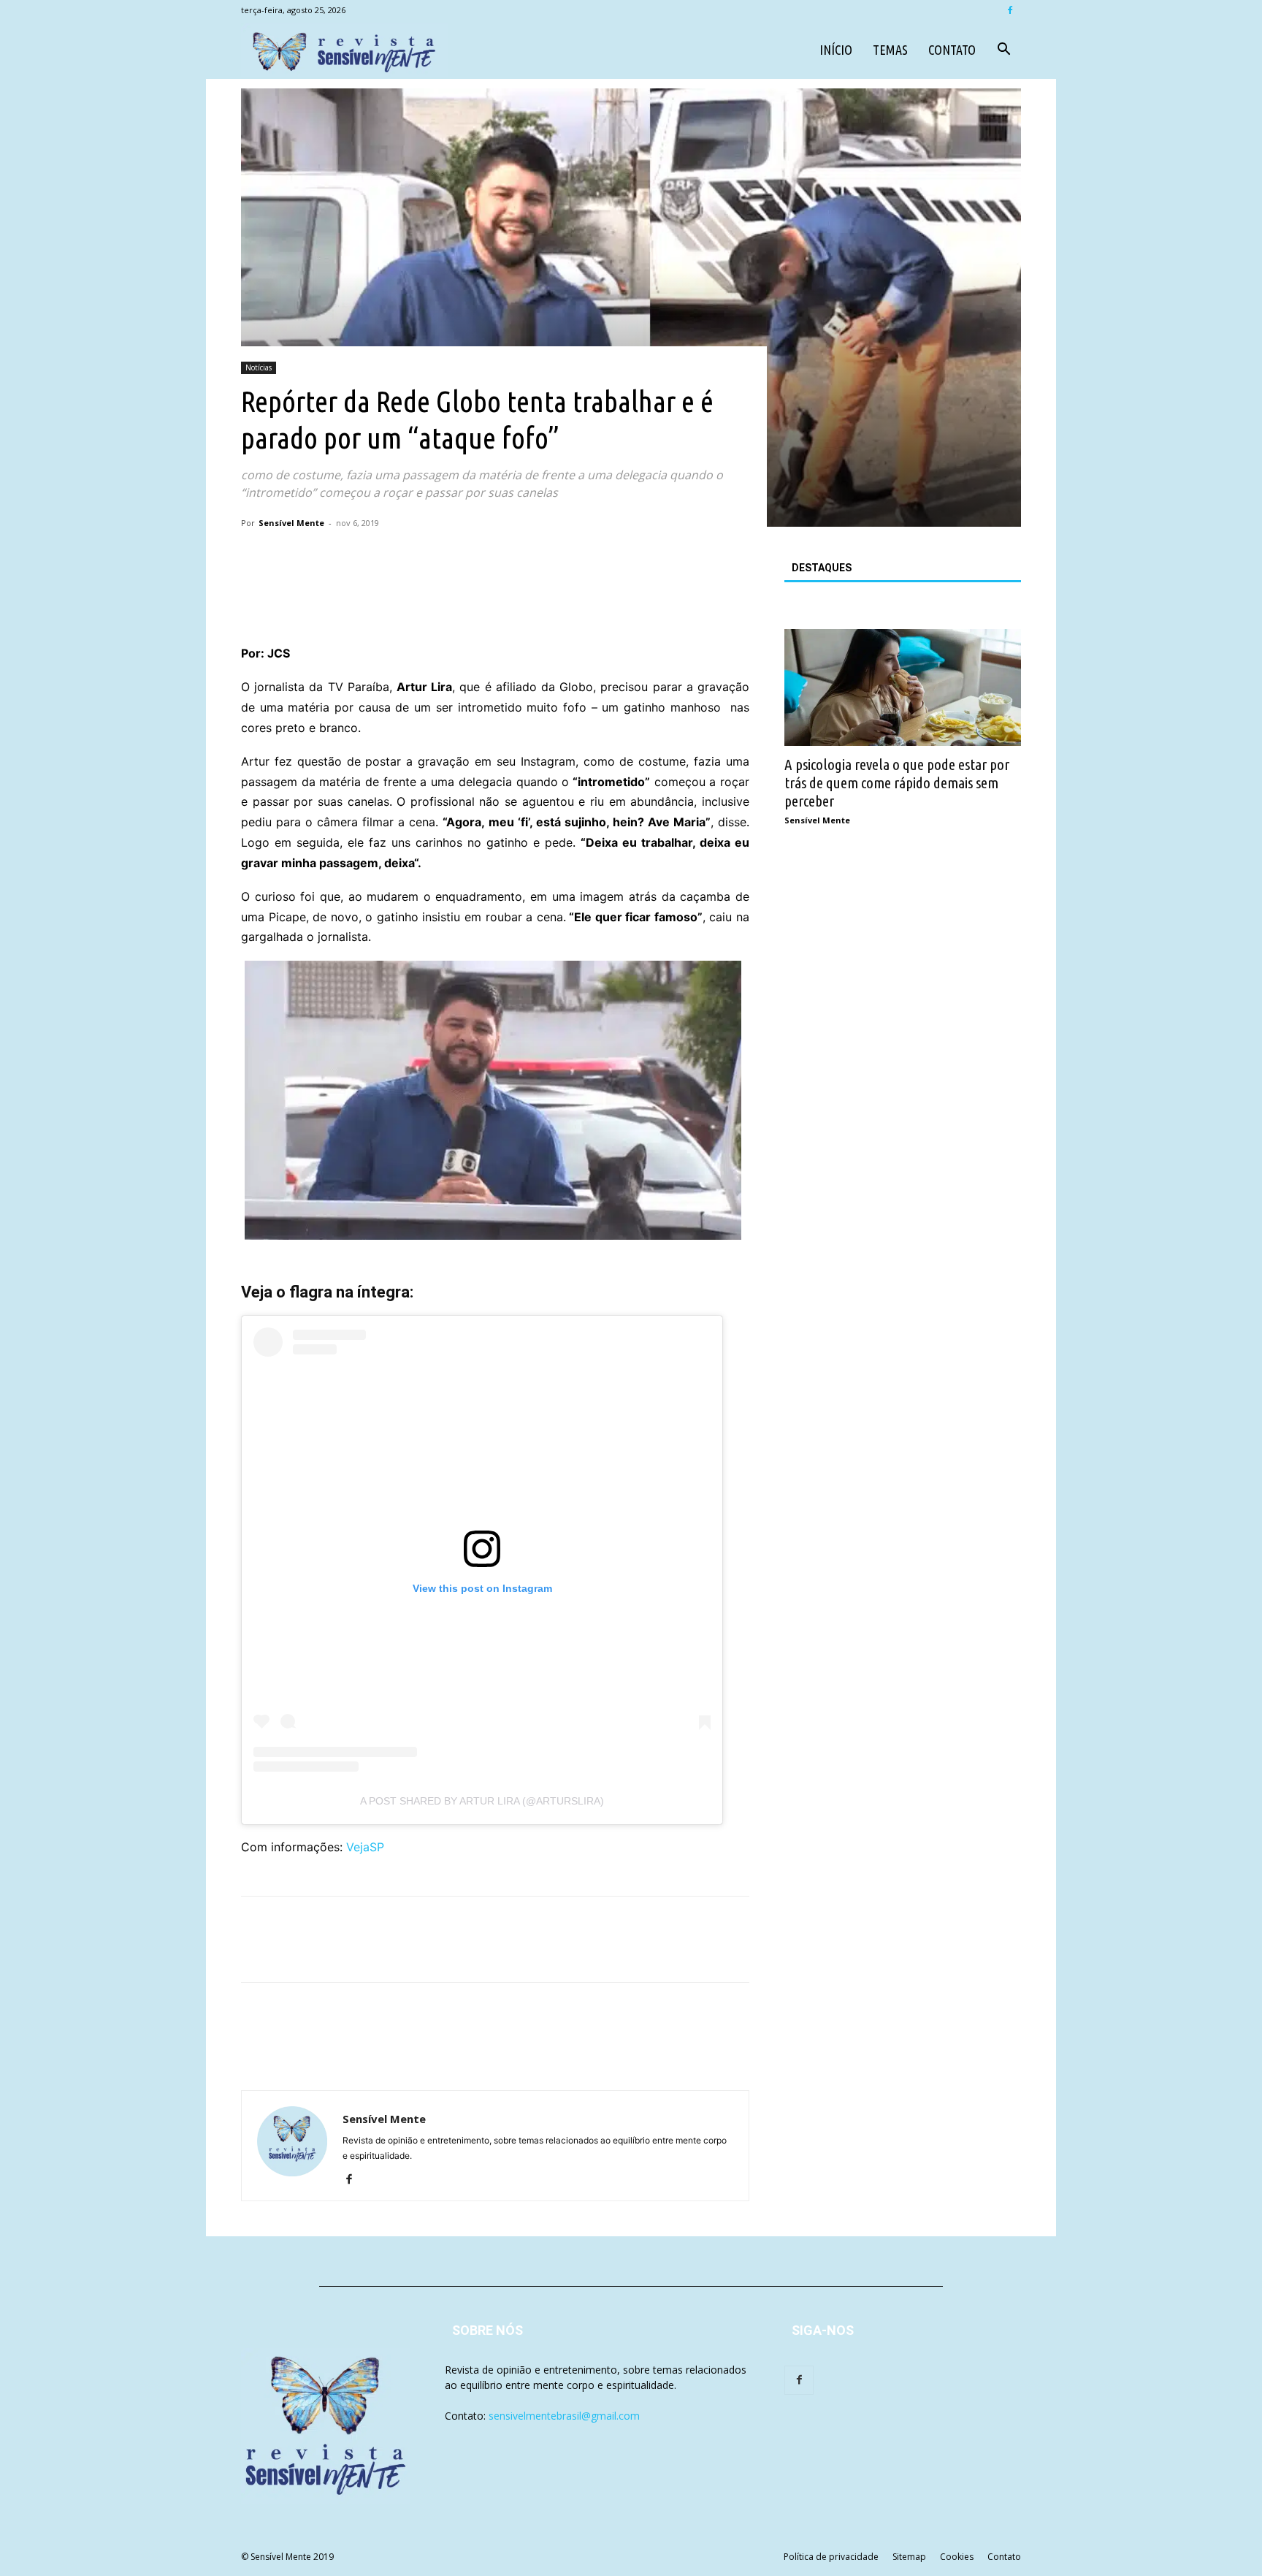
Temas (890, 50)
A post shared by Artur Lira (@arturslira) (482, 1801)
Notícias (259, 367)
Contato (952, 50)
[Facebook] (1010, 10)
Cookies (957, 2557)
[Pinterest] (445, 602)
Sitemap (909, 2557)
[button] (1003, 51)
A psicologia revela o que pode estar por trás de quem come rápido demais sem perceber (897, 782)
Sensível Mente (291, 523)
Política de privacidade (831, 2557)
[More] (513, 602)
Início (836, 50)
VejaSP (365, 1847)
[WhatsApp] (479, 602)
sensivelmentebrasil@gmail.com (564, 2416)
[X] (412, 602)
